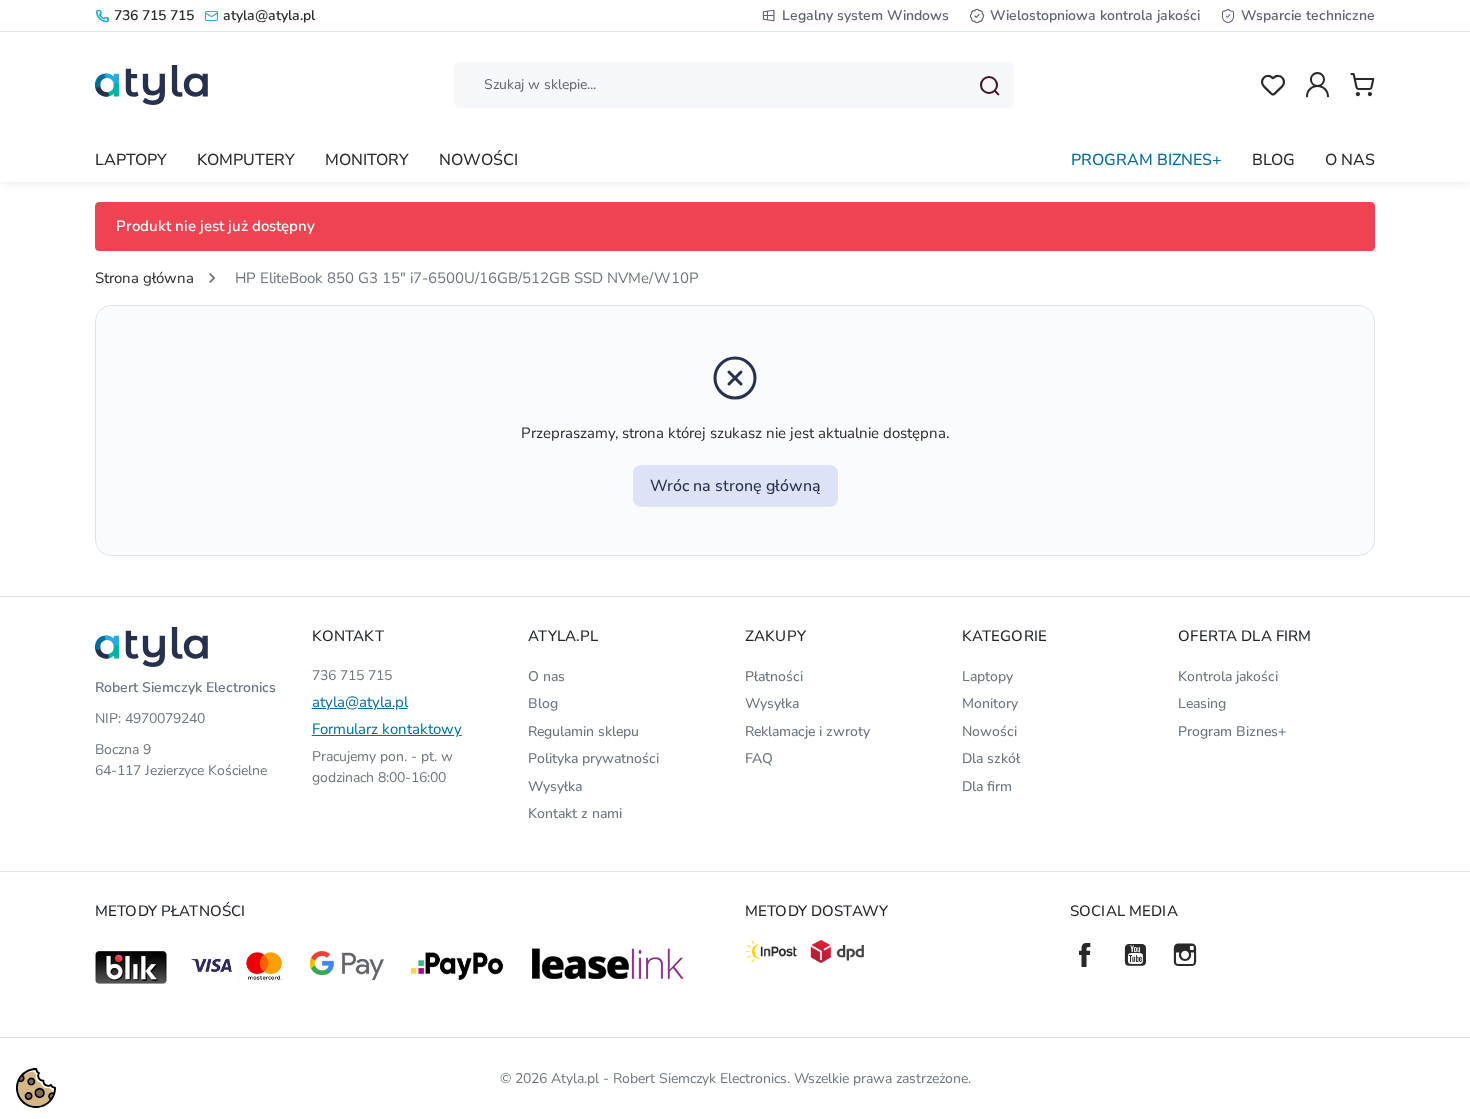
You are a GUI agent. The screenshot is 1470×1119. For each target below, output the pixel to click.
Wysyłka (555, 786)
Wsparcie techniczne (1308, 15)
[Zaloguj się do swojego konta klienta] (1317, 85)
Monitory (990, 703)
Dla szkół (991, 758)
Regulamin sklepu (583, 731)
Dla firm (987, 786)
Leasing (1202, 703)
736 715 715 (154, 15)
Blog (543, 703)
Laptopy (987, 676)
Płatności (774, 676)
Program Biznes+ (1232, 731)
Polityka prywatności (593, 758)
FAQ (759, 758)
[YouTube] (1135, 955)
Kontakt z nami (575, 813)
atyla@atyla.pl (269, 15)
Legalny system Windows (865, 15)
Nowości (989, 731)
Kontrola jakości (1228, 676)
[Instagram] (1185, 955)
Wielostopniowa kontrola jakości (1095, 15)
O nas (546, 676)
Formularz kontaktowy (387, 729)
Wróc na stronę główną (735, 486)
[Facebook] (1085, 955)
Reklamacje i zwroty (807, 731)
